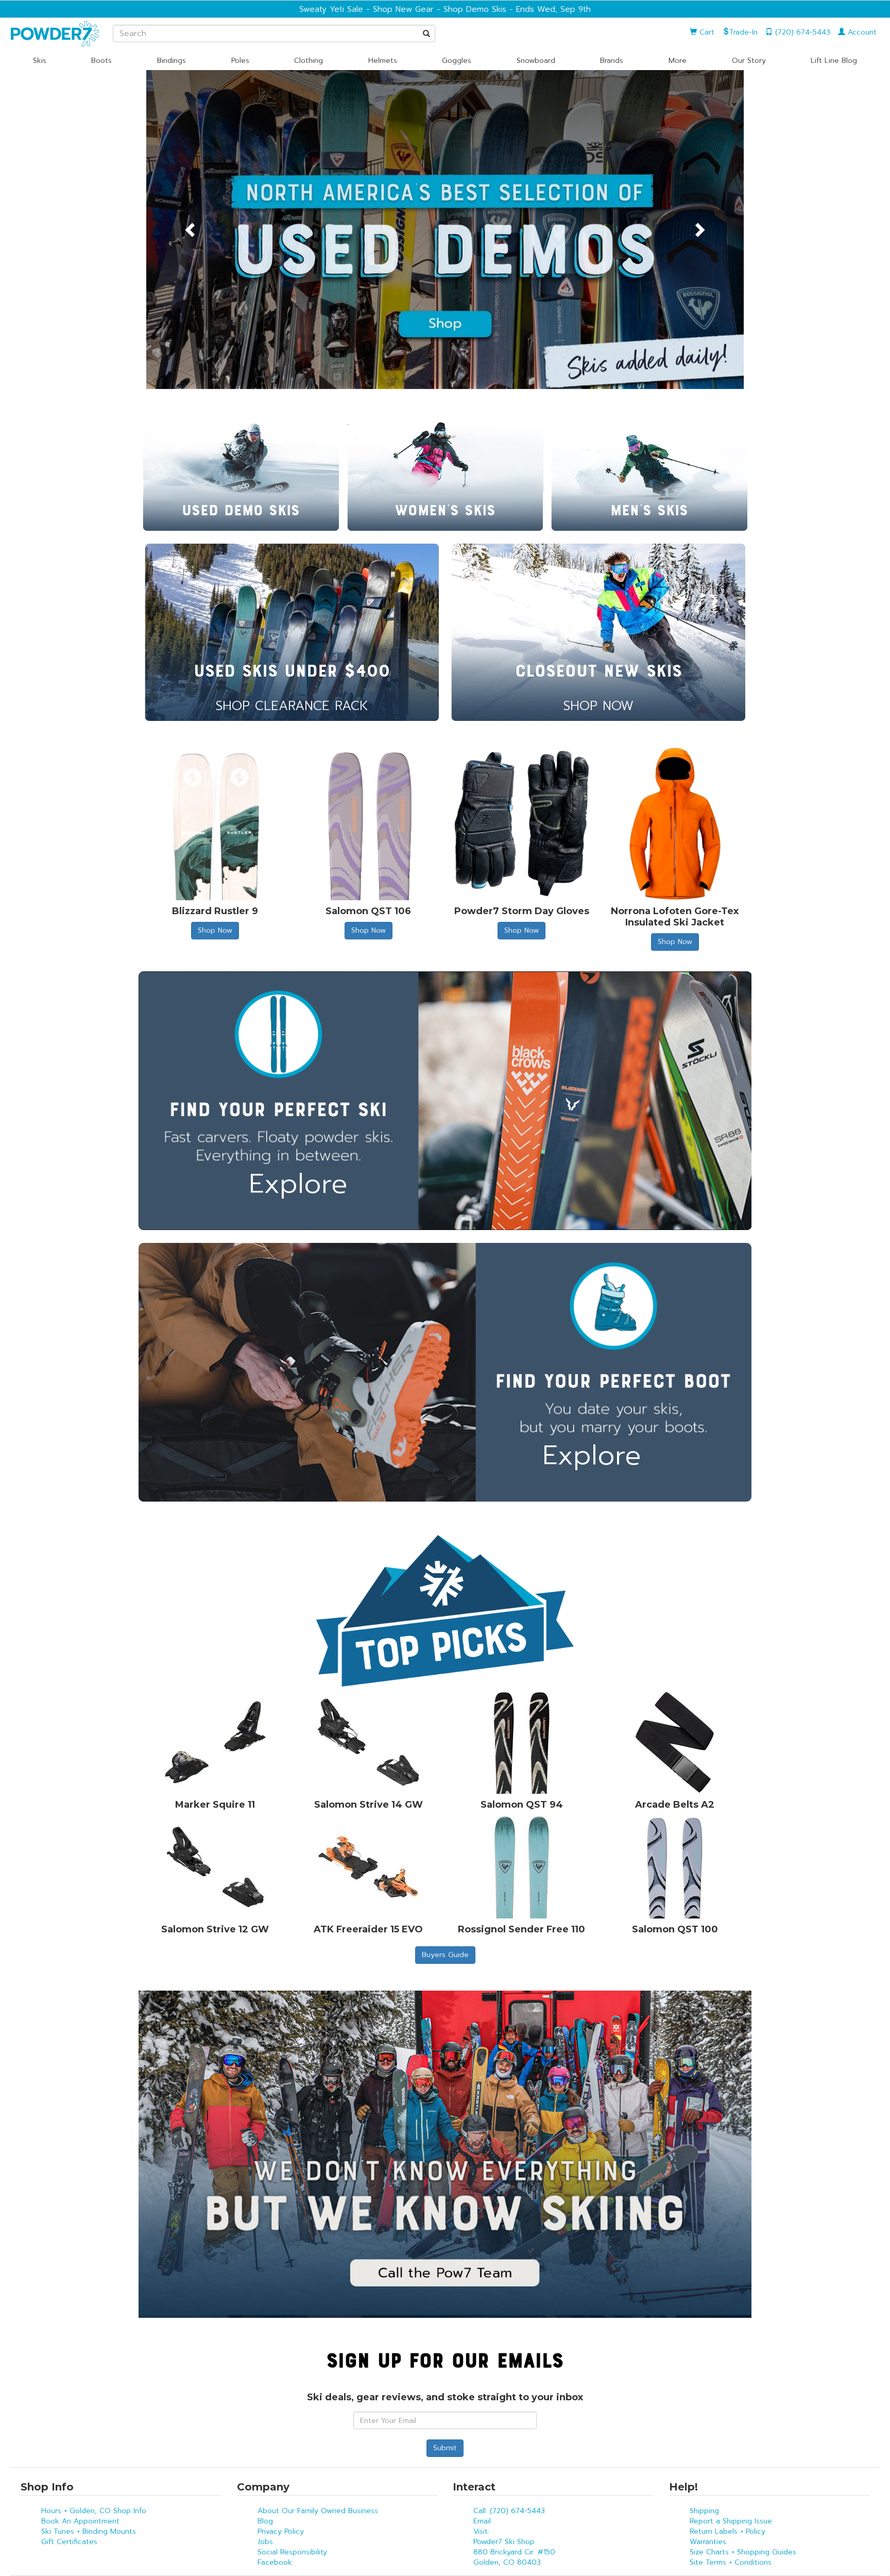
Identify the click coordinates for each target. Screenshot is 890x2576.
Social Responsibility (292, 2552)
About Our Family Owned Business (318, 2511)
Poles (240, 61)
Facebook (275, 2562)
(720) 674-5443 (801, 32)
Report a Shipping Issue (731, 2521)
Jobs (265, 2542)
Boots (101, 61)
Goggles (457, 61)
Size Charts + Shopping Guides (743, 2552)
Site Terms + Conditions (731, 2562)
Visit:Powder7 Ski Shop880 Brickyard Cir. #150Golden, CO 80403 (514, 2547)
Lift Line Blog (834, 61)
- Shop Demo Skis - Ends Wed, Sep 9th (512, 9)
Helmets (383, 61)
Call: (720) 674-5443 (509, 2511)
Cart (706, 32)
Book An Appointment (80, 2521)
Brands (612, 61)
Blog (265, 2521)
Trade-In (743, 32)
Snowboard (536, 61)
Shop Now (215, 930)
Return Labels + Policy (728, 2531)
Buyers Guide (445, 1955)
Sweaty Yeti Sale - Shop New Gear (366, 9)
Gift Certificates (69, 2542)
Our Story (749, 61)
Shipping (704, 2511)
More (678, 61)
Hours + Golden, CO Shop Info (94, 2511)
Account (861, 32)
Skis (40, 61)
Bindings (172, 61)
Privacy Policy (281, 2531)
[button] (191, 230)
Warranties (708, 2542)
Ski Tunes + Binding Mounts (89, 2531)
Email (482, 2521)
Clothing (309, 61)
